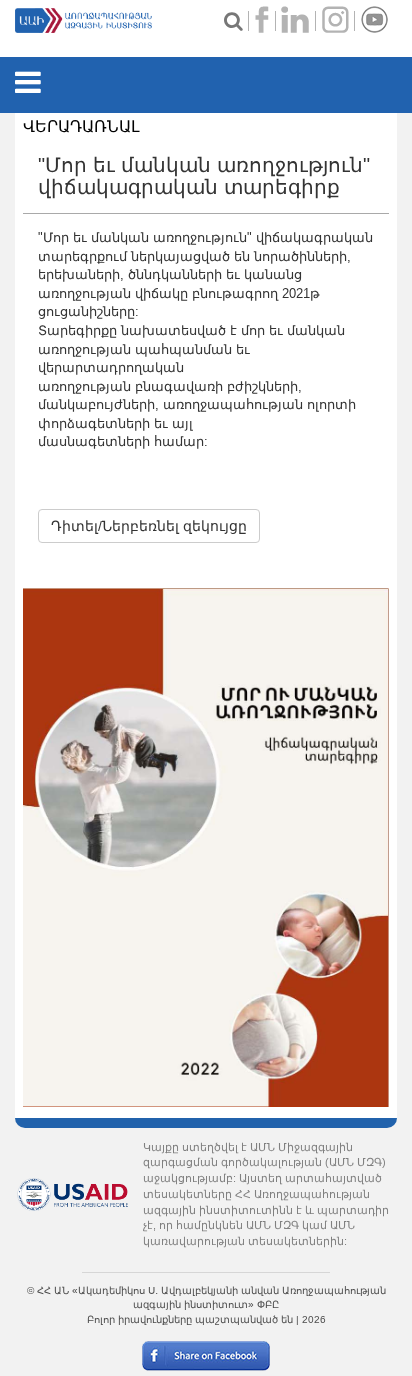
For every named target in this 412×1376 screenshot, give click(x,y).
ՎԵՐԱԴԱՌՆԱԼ (81, 126)
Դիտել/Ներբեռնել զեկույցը (149, 526)
